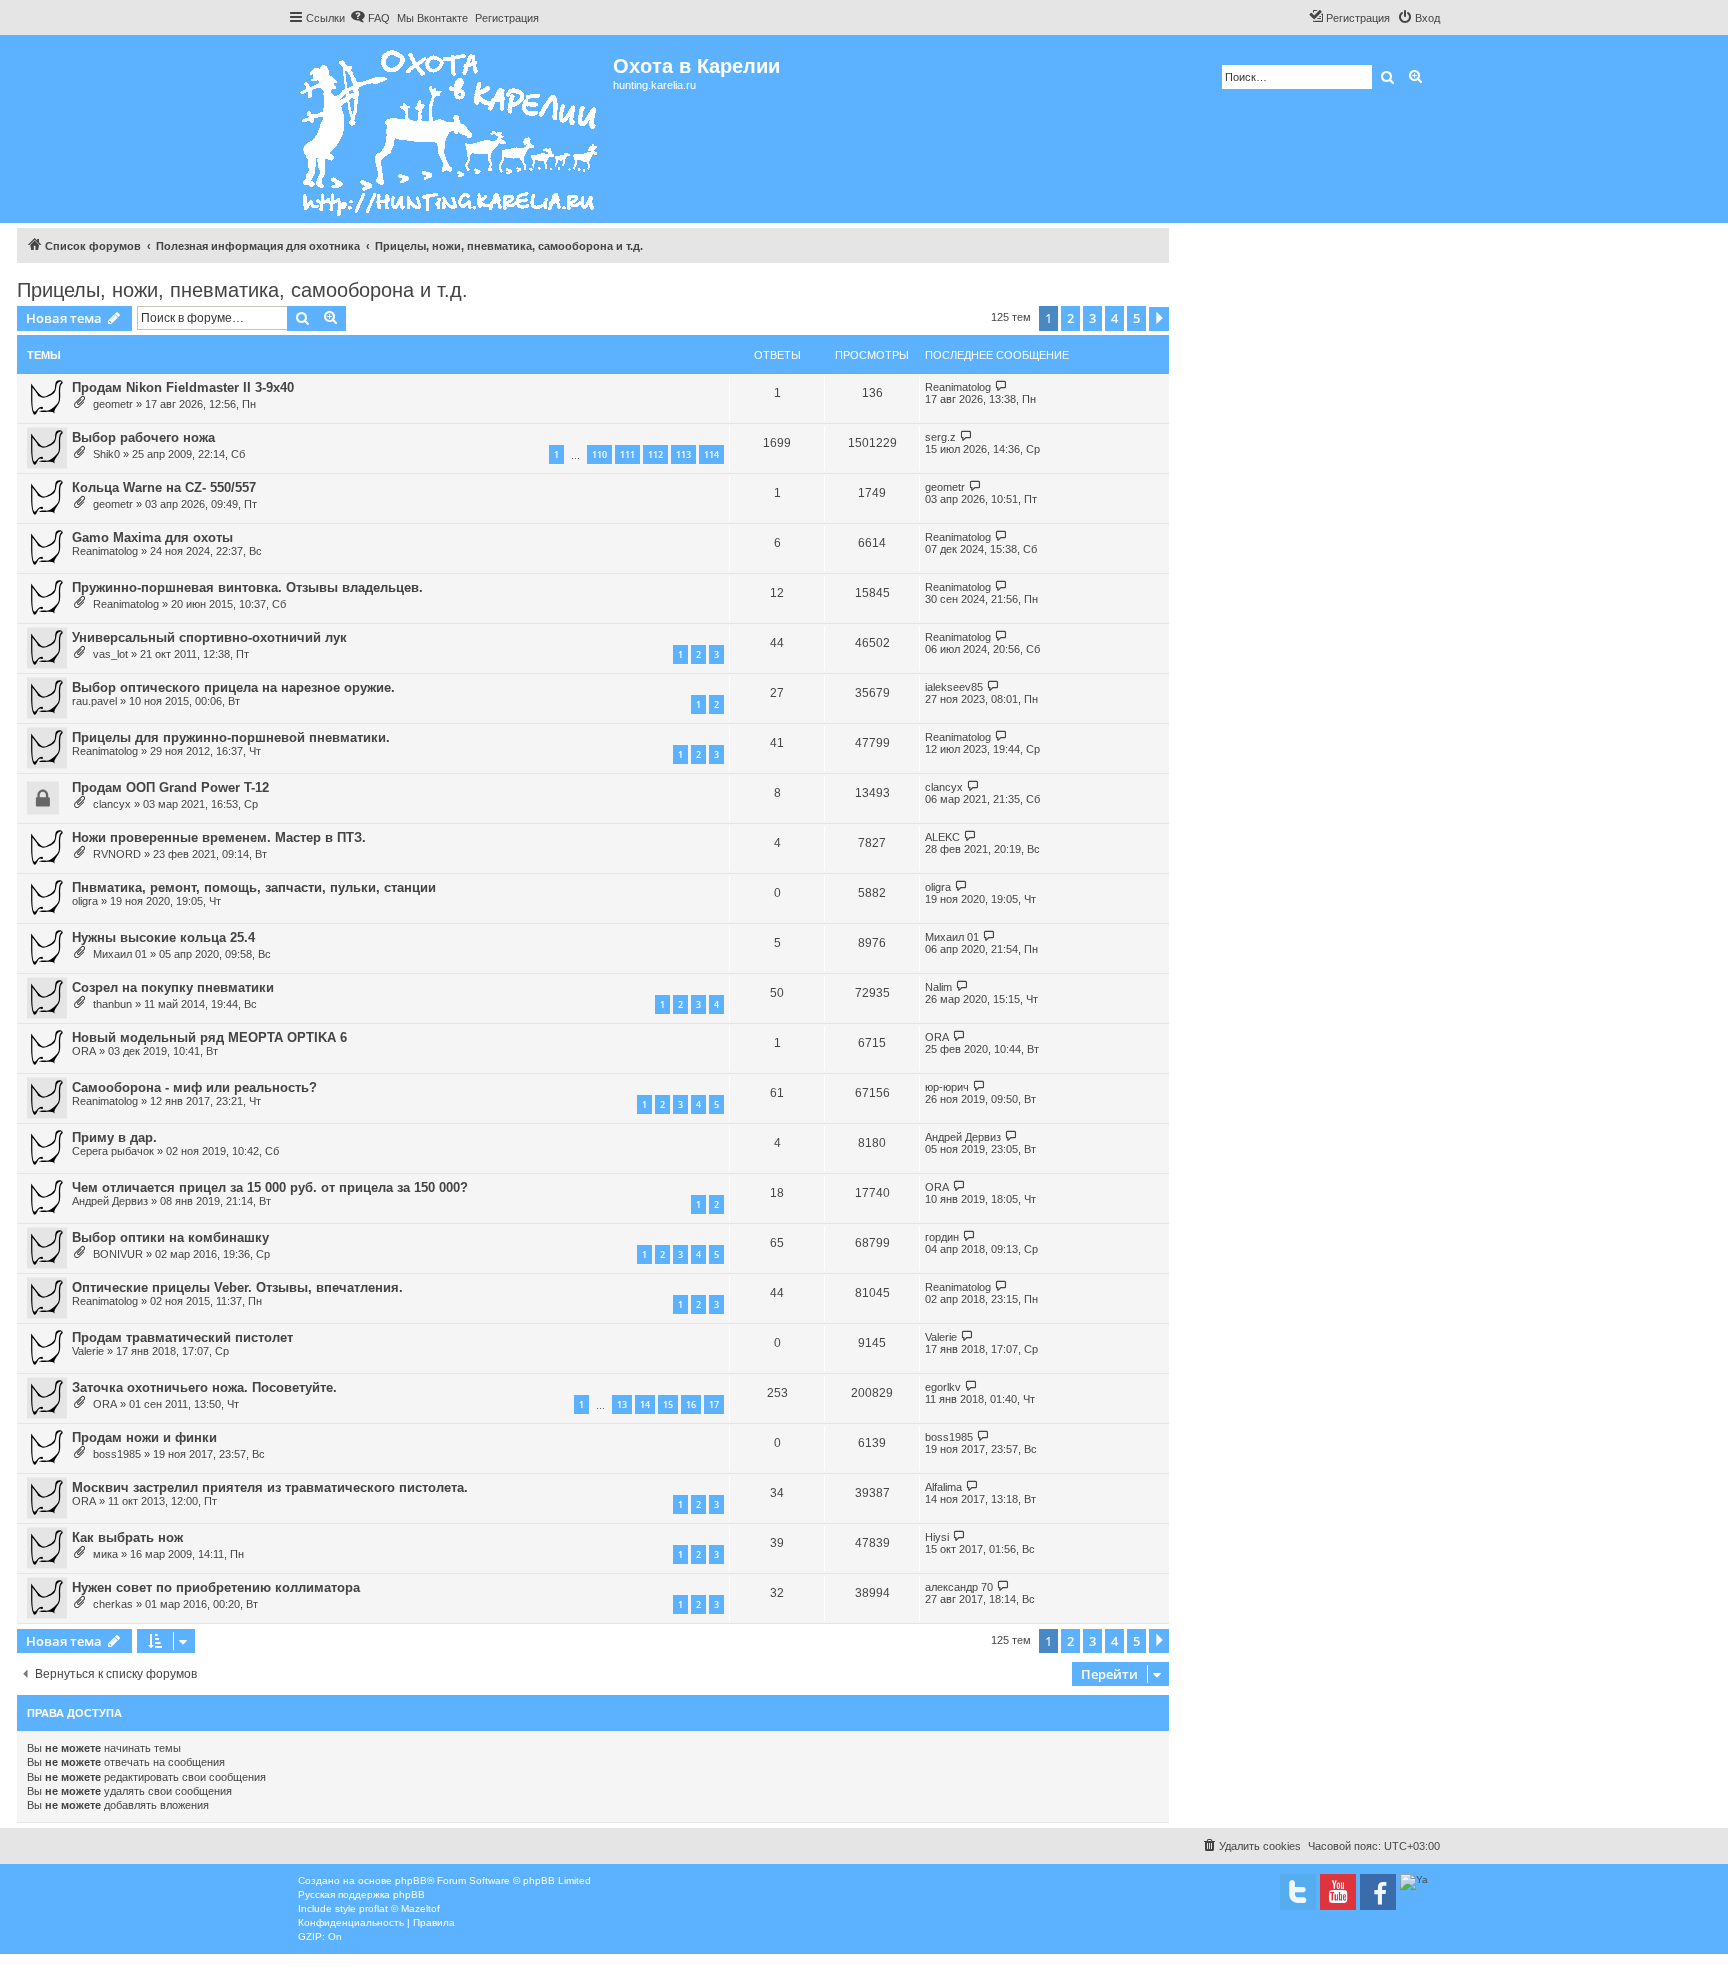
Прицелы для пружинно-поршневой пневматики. (231, 737)
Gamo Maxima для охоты (152, 537)
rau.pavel (94, 701)
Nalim (938, 987)
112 (655, 454)
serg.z (940, 437)
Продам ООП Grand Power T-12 (170, 787)
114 (711, 454)
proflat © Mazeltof (399, 1908)
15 (668, 1404)
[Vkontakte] (1298, 1892)
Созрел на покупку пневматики (173, 987)
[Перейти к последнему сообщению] (1001, 386)
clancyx (112, 804)
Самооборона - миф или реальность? (194, 1087)
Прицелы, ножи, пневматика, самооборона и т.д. (242, 290)
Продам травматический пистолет (182, 1337)
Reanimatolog (958, 387)
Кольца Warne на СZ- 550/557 (164, 487)
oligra (85, 901)
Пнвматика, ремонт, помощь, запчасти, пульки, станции (254, 887)
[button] (1159, 319)
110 (599, 454)
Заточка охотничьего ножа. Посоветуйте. (204, 1387)
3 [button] (1092, 318)
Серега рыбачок (113, 1151)
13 (622, 1404)
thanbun (112, 1004)
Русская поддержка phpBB (361, 1894)
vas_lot (110, 654)
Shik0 (106, 454)
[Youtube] (1338, 1892)
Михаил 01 (120, 954)
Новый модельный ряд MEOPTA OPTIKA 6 (209, 1037)
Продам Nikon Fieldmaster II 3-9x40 (183, 387)
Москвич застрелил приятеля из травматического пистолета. (270, 1487)
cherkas (113, 1604)
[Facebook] (1378, 1892)
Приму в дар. (114, 1137)
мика (105, 1554)
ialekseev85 (954, 687)
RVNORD (117, 854)
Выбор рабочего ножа (143, 437)
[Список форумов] (450, 129)
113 (683, 454)
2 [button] (1070, 318)
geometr (113, 404)
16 (691, 1404)
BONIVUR (118, 1254)
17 (714, 1404)
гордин (942, 1237)
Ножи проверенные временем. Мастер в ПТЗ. (219, 837)
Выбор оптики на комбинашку (170, 1237)
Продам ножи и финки (144, 1437)
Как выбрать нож (127, 1537)
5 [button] (1136, 318)
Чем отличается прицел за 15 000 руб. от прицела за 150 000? (270, 1187)
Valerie (88, 1351)
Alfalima (943, 1487)
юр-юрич (947, 1087)
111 (627, 454)
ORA (84, 1051)
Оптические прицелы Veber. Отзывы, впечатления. (237, 1287)
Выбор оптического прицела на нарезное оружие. (233, 687)
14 (645, 1404)
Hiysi (937, 1537)
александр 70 (959, 1587)
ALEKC (942, 837)
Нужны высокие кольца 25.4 (163, 937)
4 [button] (1114, 318)
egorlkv (943, 1387)
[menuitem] (370, 18)
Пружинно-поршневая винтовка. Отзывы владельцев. (247, 587)
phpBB (411, 1880)
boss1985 (117, 1454)
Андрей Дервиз (963, 1137)
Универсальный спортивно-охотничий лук (209, 637)
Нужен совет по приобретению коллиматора (216, 1587)
